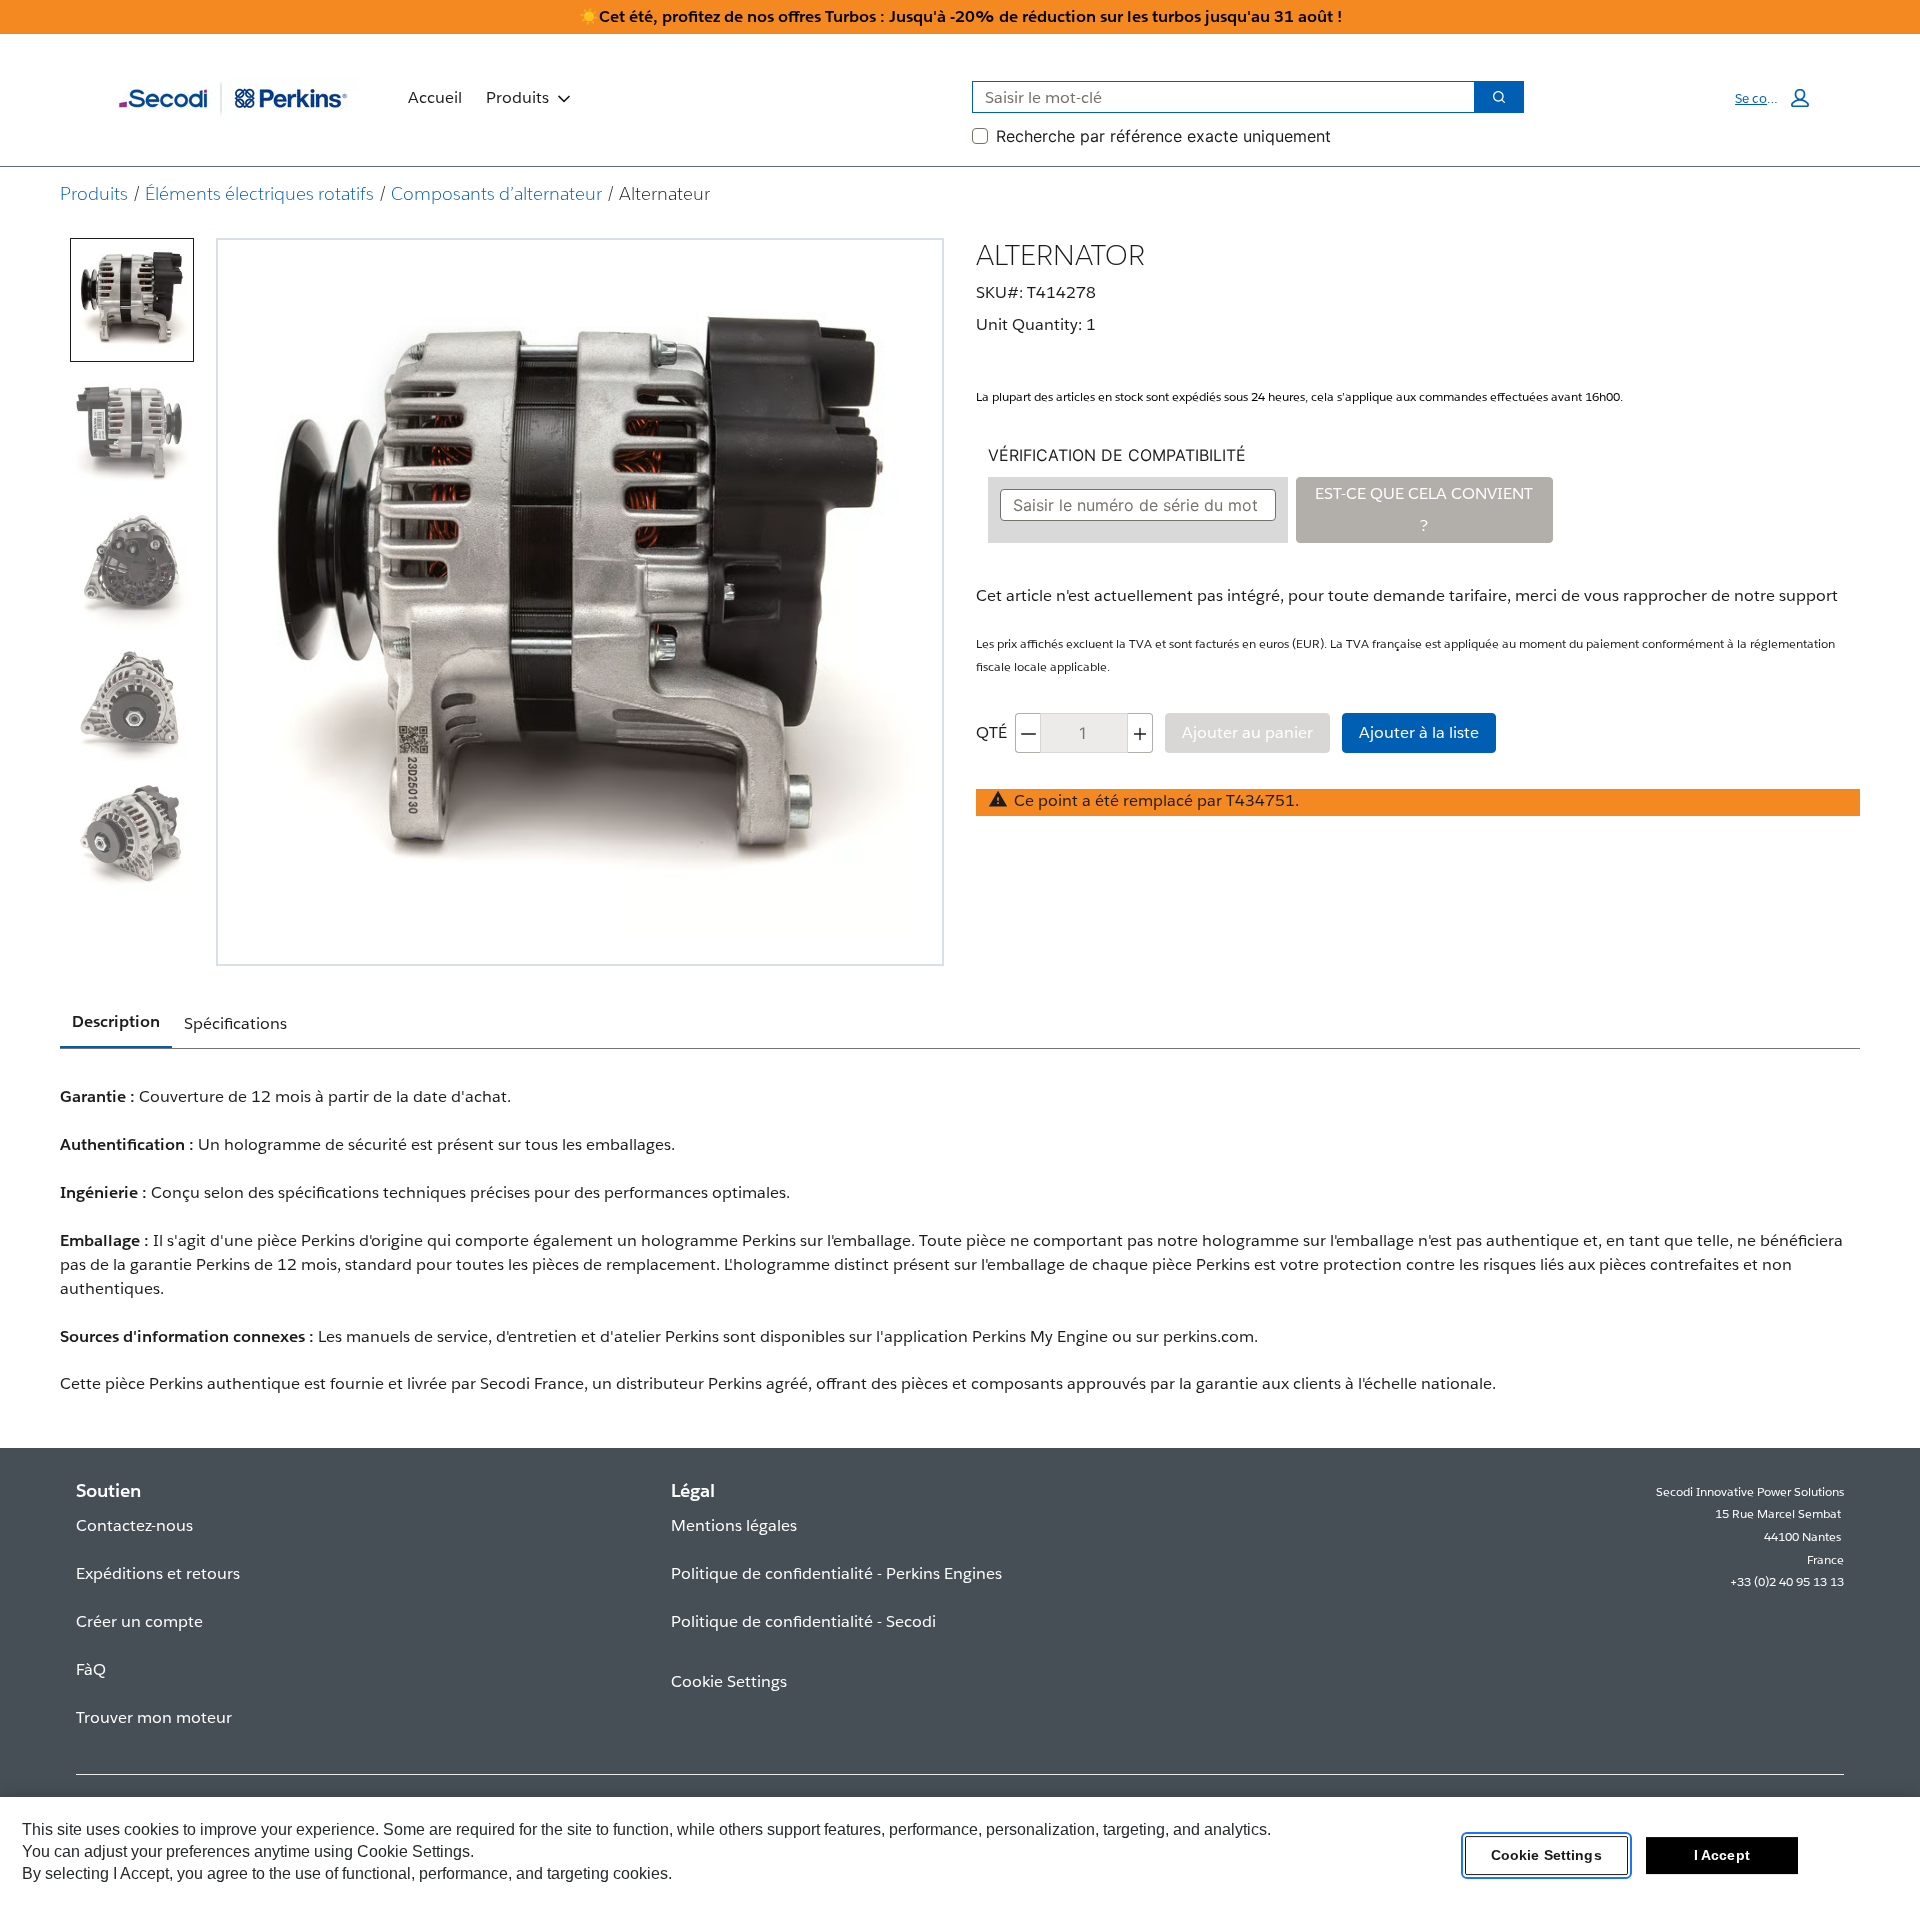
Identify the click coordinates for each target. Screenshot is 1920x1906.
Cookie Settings (1546, 1855)
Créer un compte (139, 1621)
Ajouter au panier (1247, 732)
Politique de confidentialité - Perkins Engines (836, 1573)
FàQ (91, 1669)
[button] (1772, 98)
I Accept (1722, 1855)
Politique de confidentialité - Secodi (803, 1621)
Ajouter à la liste (1419, 732)
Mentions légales (734, 1525)
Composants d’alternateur (496, 193)
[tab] (132, 300)
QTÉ (991, 732)
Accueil (435, 97)
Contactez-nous (134, 1525)
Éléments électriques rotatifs (259, 193)
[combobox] (1215, 97)
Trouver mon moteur (154, 1717)
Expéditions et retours (158, 1573)
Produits (517, 97)
